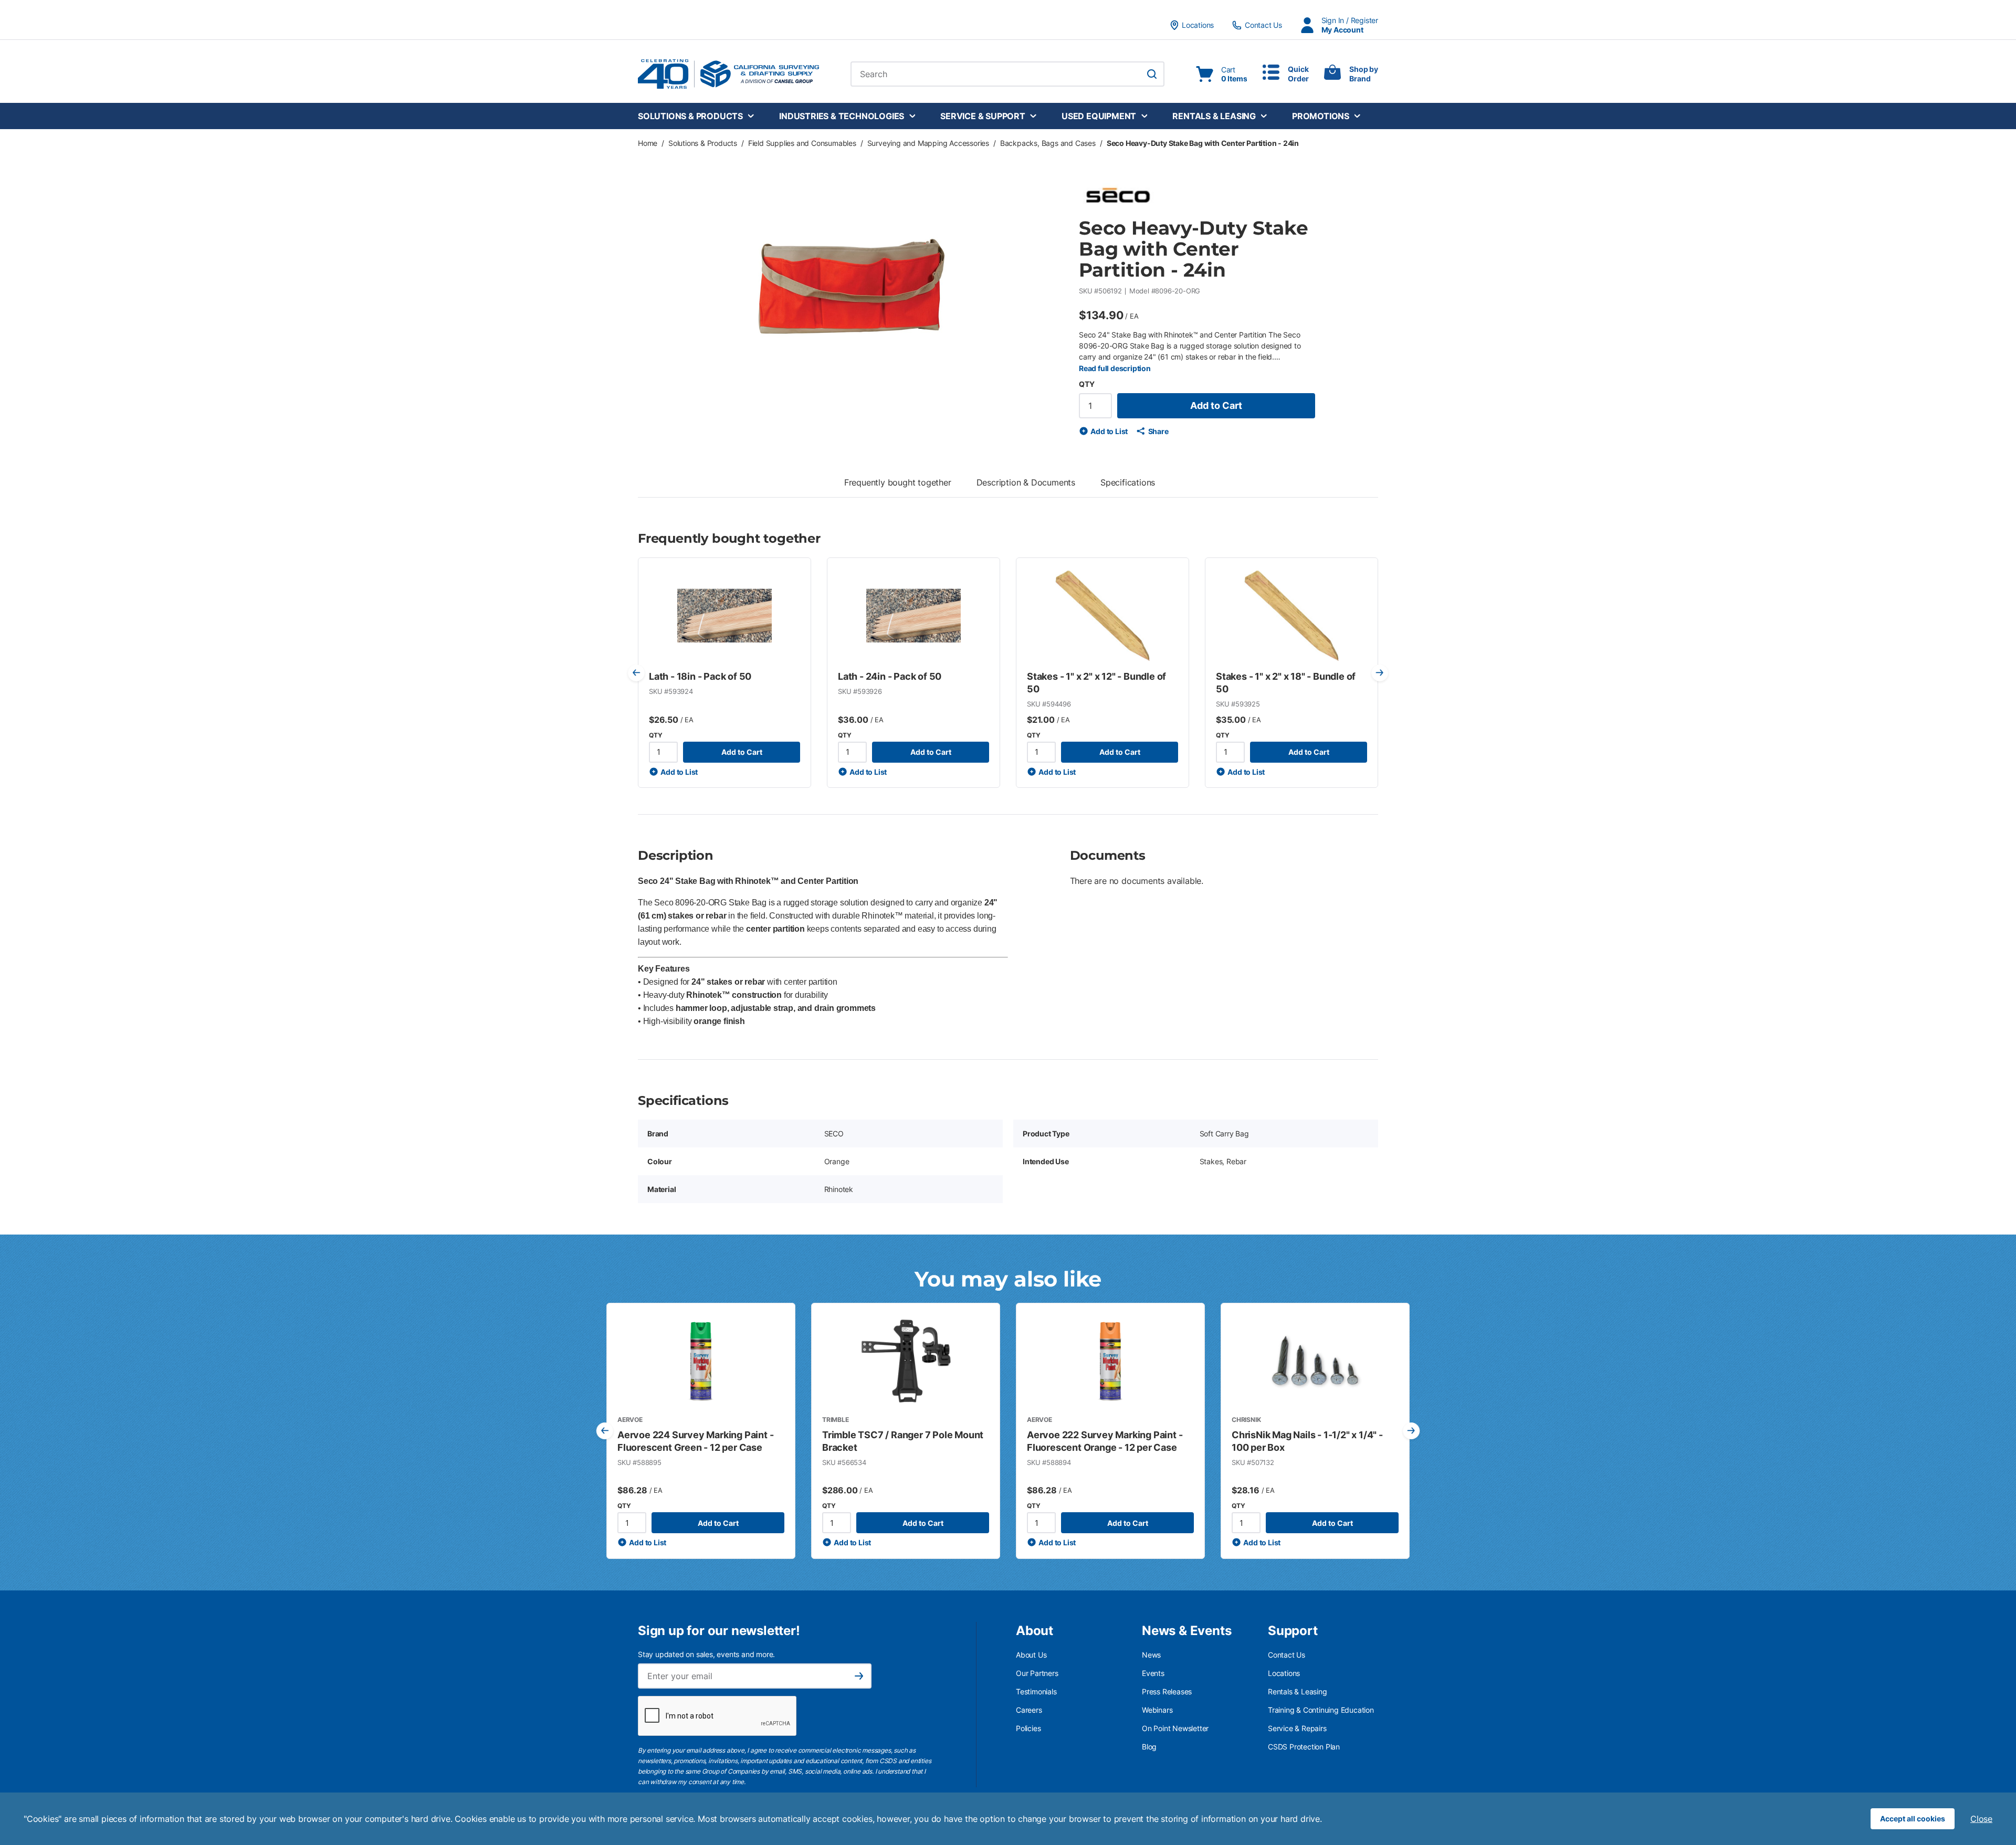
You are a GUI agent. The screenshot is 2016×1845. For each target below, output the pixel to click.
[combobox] (1007, 74)
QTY (1086, 384)
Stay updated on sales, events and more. (706, 1654)
